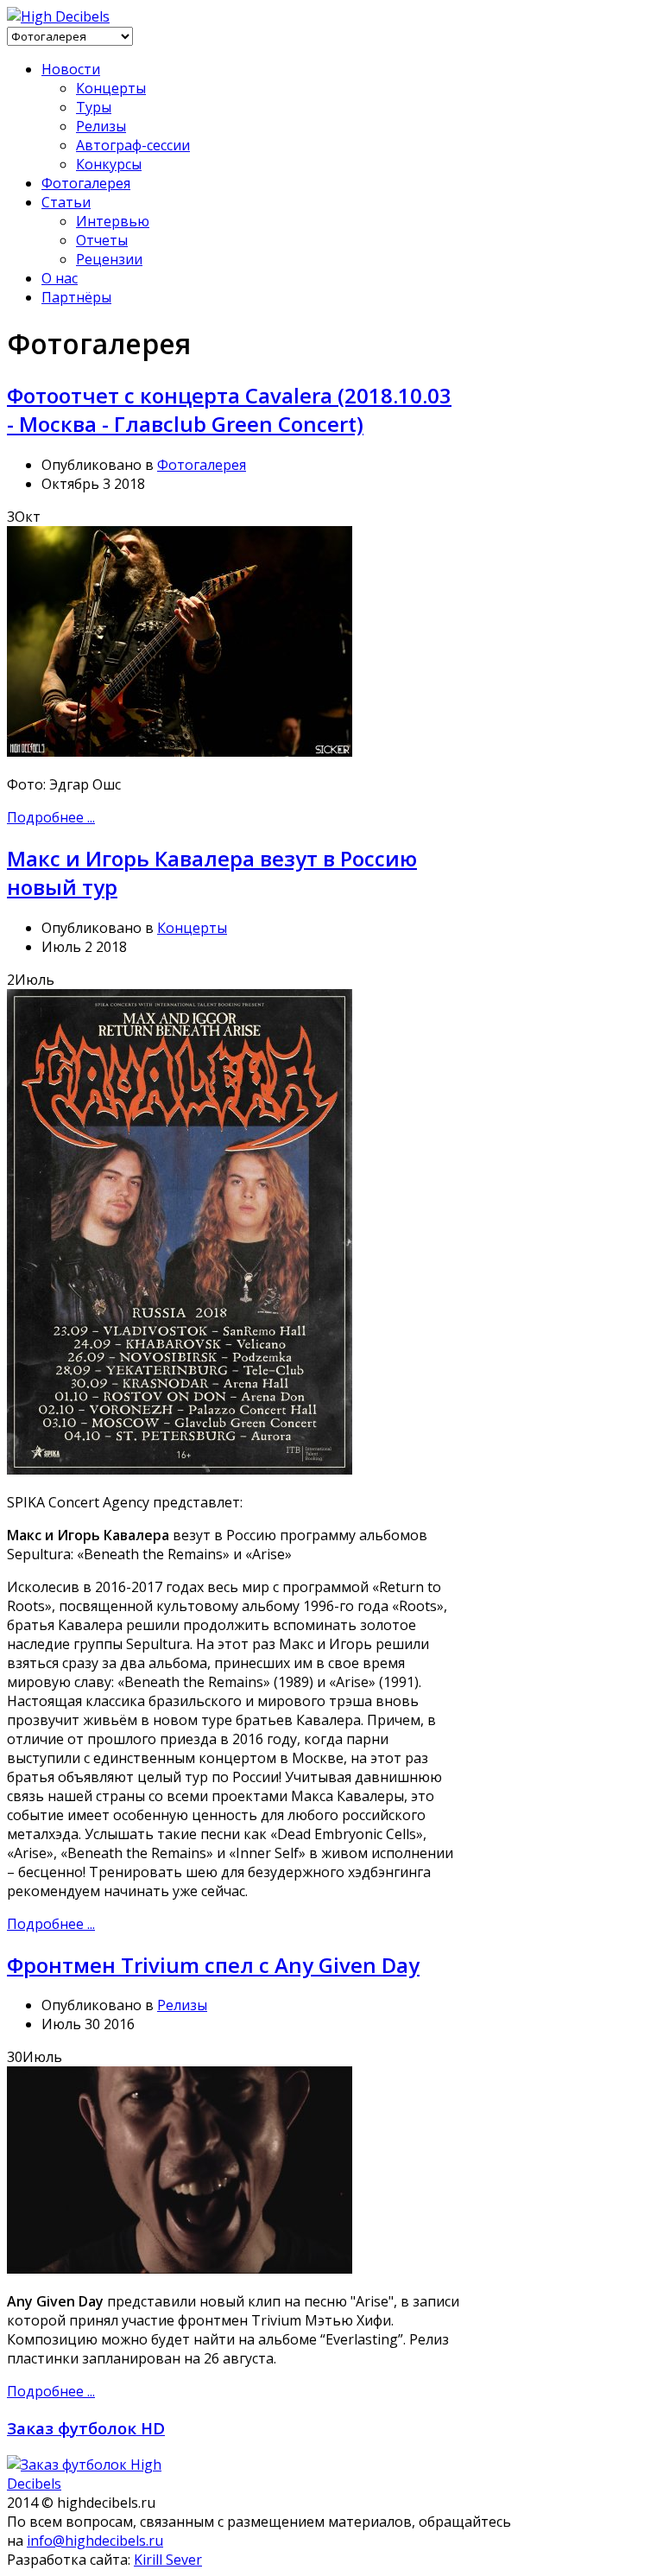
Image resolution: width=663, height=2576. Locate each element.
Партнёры (76, 297)
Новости (71, 69)
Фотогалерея (86, 183)
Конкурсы (109, 164)
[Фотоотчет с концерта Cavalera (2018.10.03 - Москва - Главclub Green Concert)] (180, 752)
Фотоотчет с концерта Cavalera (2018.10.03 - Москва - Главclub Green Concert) (229, 409)
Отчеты (102, 240)
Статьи (66, 202)
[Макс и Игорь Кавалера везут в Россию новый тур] (180, 1469)
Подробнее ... (51, 817)
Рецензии (109, 259)
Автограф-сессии (133, 145)
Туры (94, 107)
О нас (60, 278)
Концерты (111, 88)
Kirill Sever (168, 2560)
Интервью (113, 221)
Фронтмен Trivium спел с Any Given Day (213, 1965)
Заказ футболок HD (86, 2428)
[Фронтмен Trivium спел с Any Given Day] (180, 2268)
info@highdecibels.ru (95, 2541)
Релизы (101, 126)
